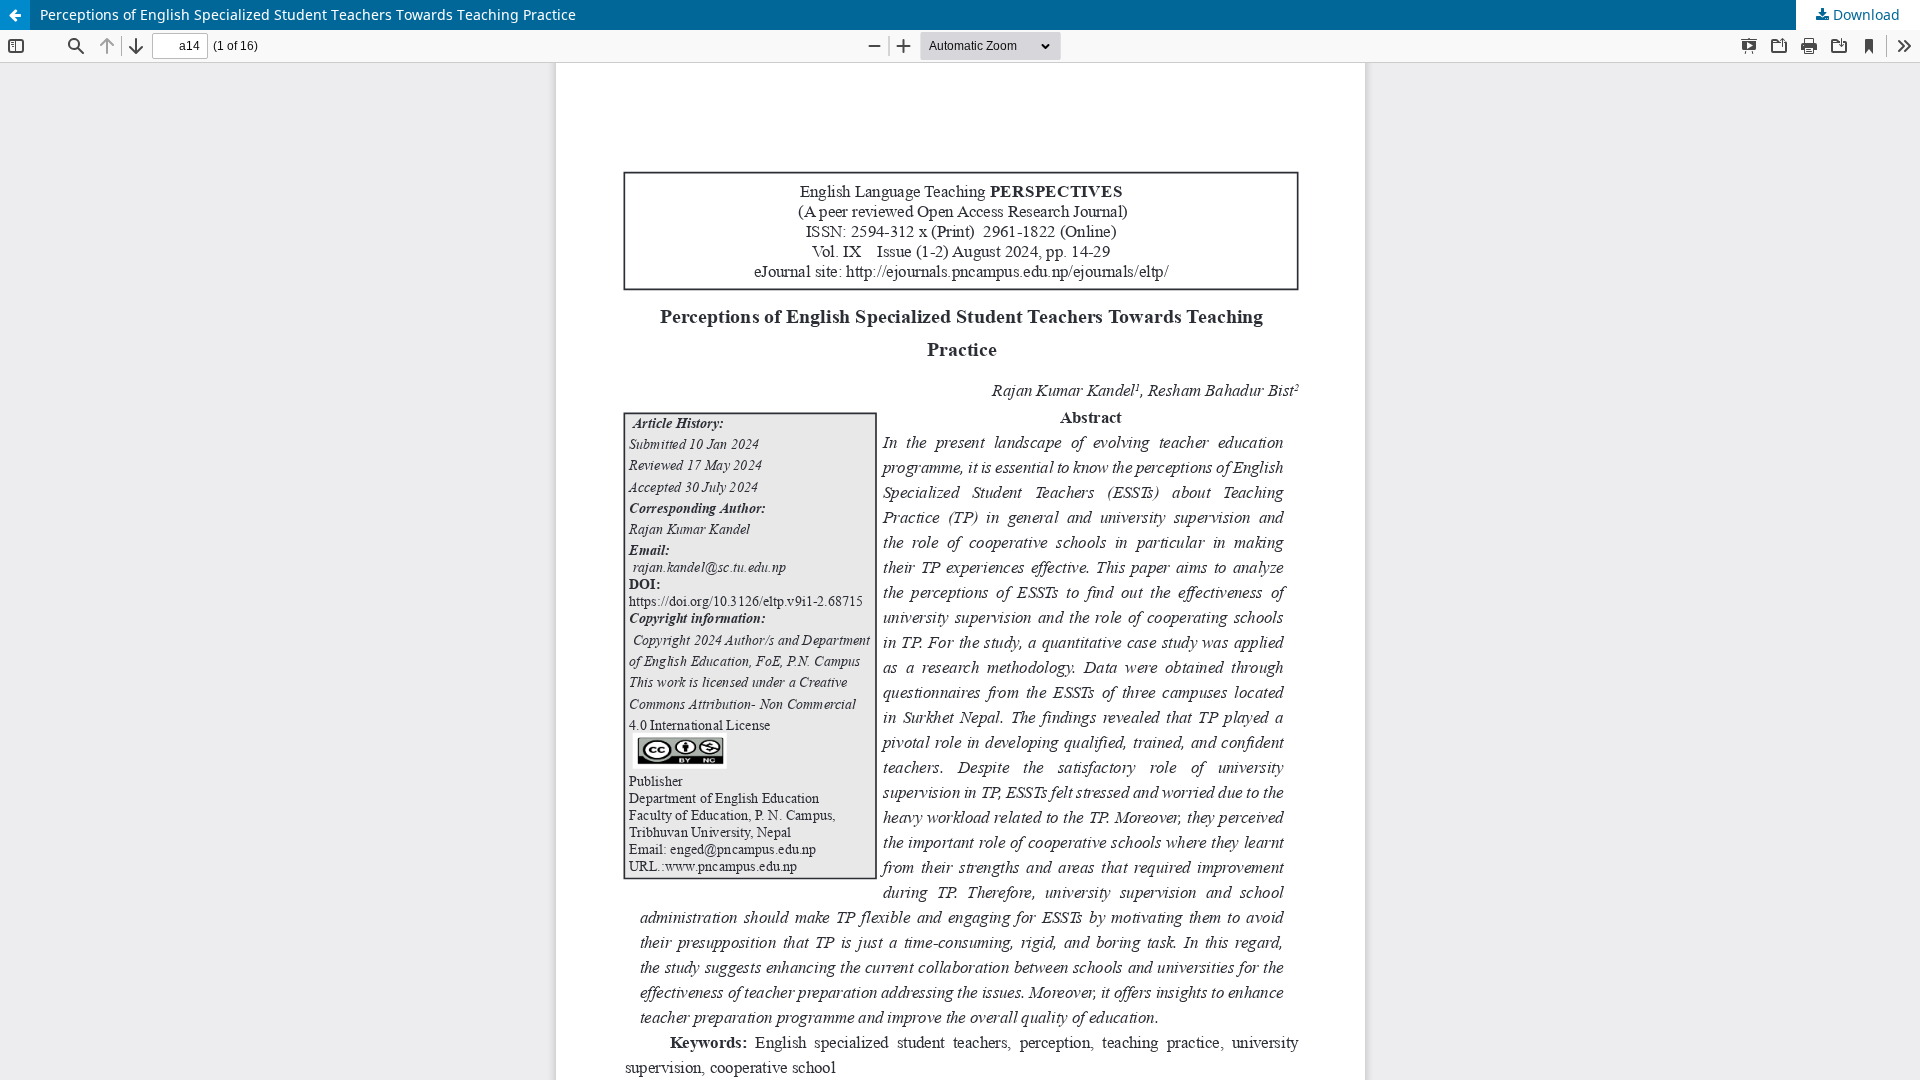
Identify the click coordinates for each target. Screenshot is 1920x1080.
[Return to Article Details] (15, 15)
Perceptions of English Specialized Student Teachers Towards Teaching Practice (308, 14)
